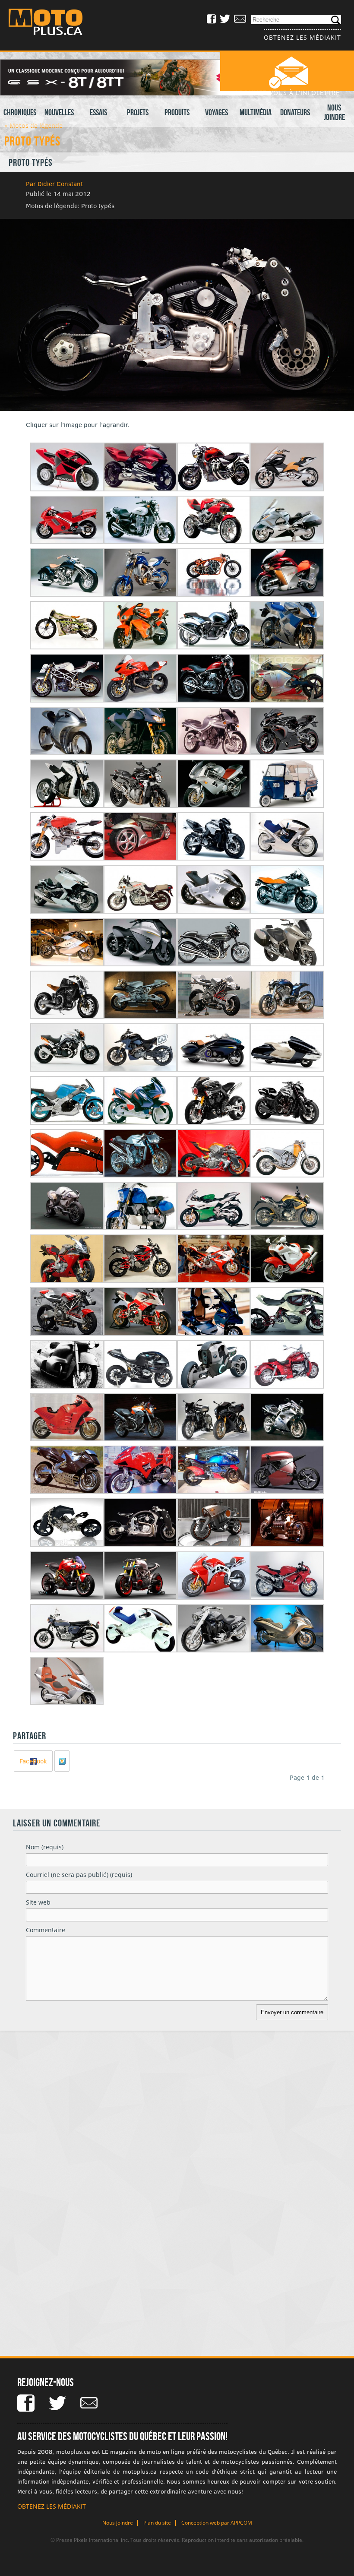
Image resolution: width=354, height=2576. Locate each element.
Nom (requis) (45, 1847)
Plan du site (157, 2523)
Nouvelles (59, 112)
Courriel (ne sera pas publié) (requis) (79, 1875)
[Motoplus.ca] (52, 23)
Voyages (217, 112)
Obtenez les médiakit (302, 37)
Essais (98, 112)
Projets (138, 112)
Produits (177, 112)
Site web (38, 1902)
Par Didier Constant (54, 184)
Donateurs (295, 112)
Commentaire (46, 1930)
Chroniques (20, 112)
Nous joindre (334, 112)
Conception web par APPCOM (217, 2523)
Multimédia (256, 112)
